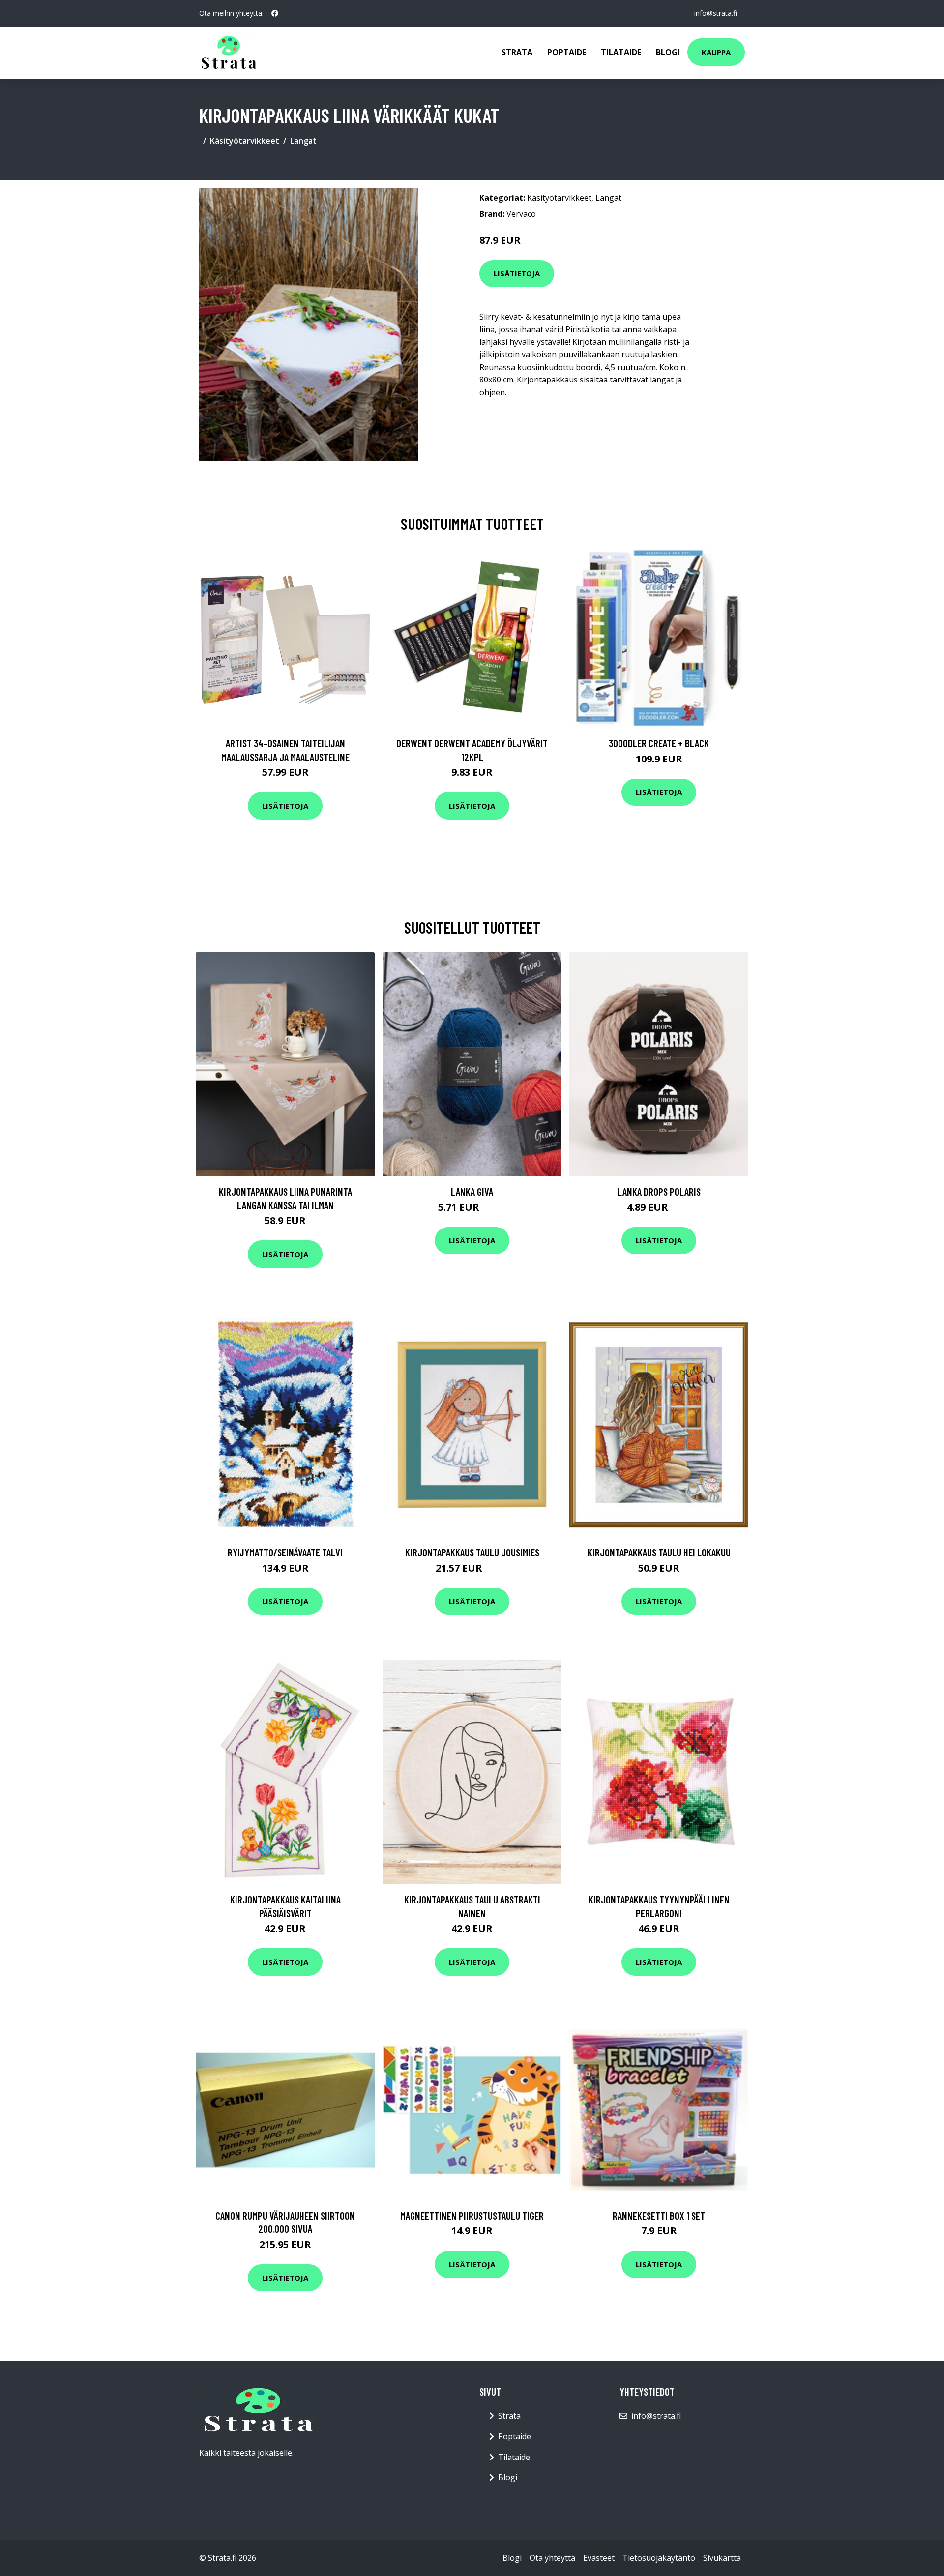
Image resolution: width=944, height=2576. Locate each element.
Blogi (668, 52)
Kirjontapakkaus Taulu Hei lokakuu (659, 1552)
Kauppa (716, 52)
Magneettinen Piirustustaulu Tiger (472, 2215)
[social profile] (275, 13)
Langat (303, 141)
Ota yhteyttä (552, 2558)
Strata (517, 52)
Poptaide (567, 52)
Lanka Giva (472, 1191)
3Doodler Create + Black (659, 743)
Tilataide (621, 52)
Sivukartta (722, 2558)
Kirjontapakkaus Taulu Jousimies (472, 1552)
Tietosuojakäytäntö (659, 2558)
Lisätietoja (517, 273)
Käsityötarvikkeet (245, 141)
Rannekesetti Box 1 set (659, 2215)
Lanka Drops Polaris (659, 1191)
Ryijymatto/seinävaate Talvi (285, 1552)
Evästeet (599, 2558)
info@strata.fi (716, 13)
